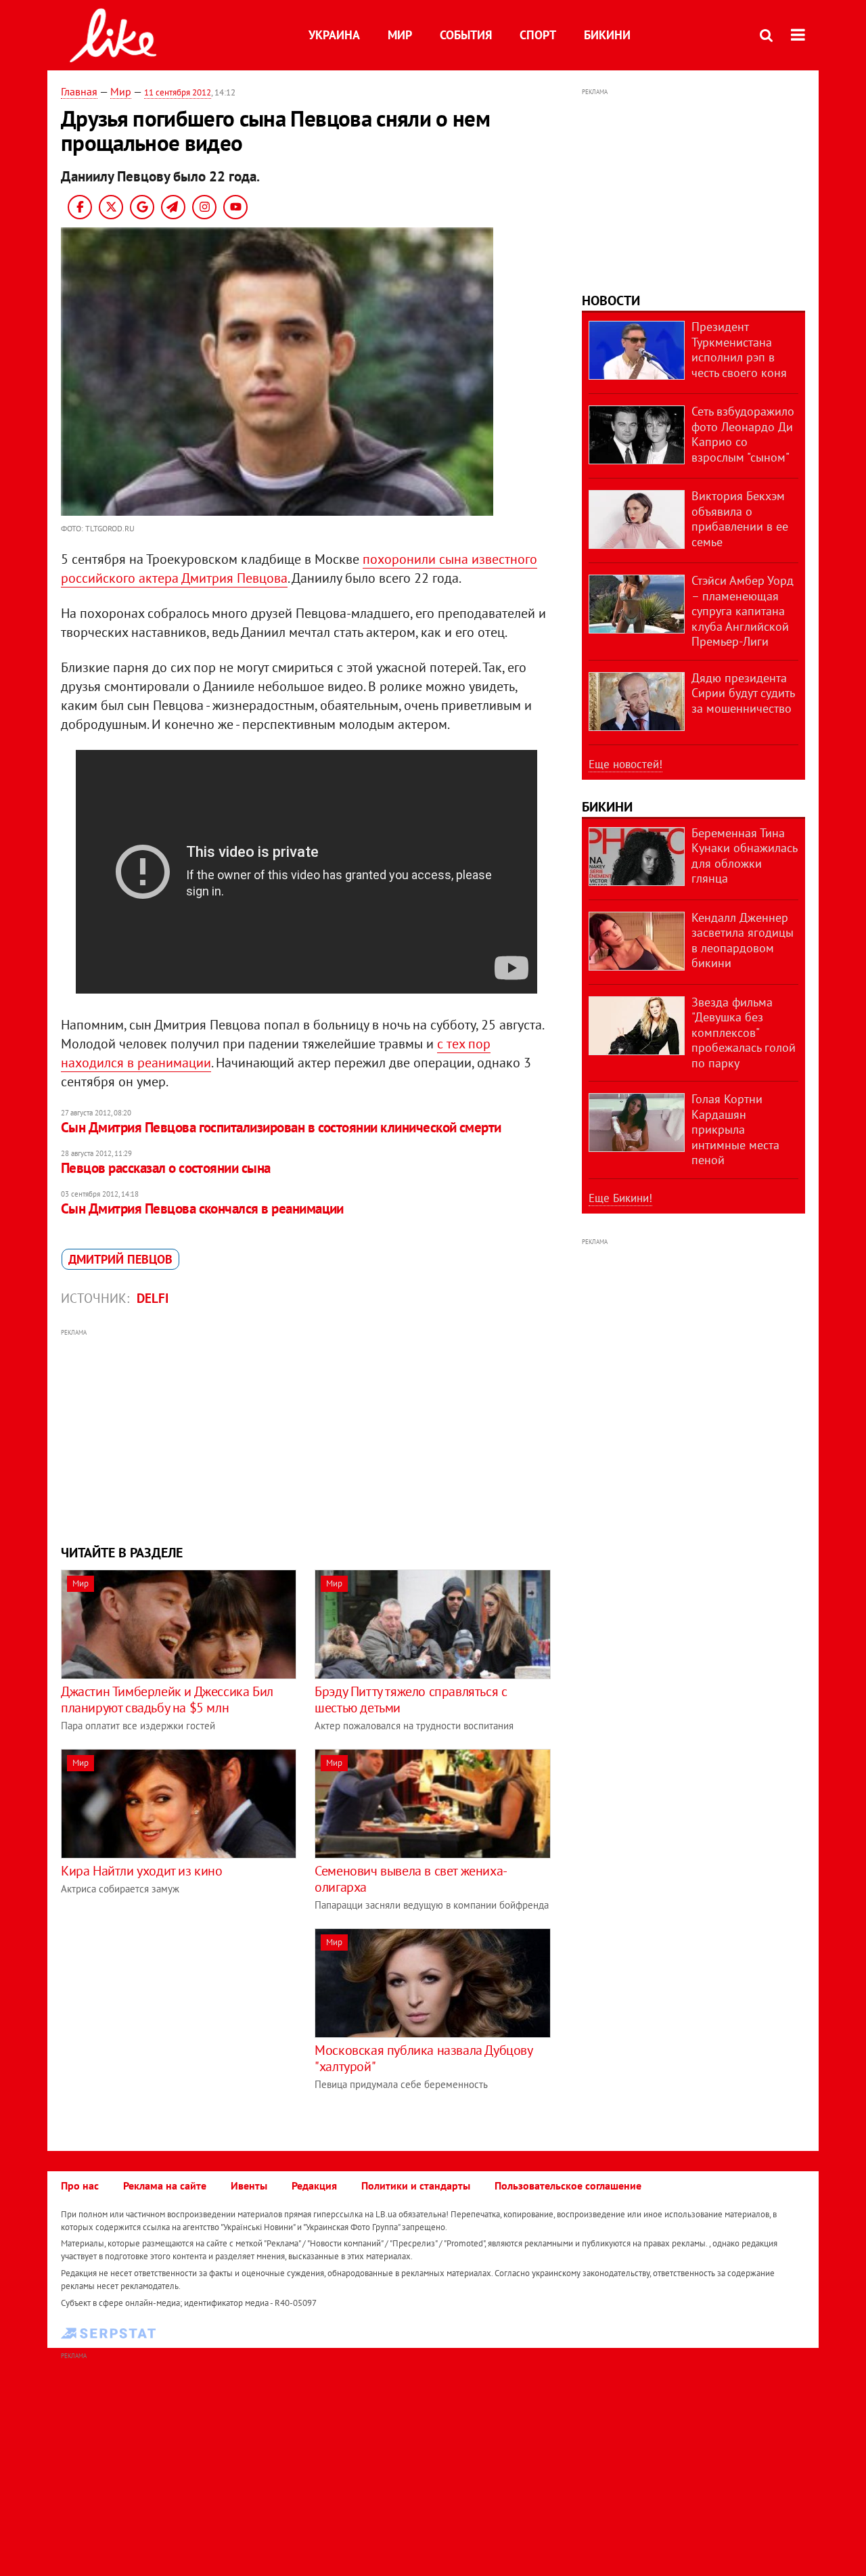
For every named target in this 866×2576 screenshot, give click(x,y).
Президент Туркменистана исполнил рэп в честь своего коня (739, 350)
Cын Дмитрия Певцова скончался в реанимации (202, 1208)
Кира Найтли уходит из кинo (142, 1871)
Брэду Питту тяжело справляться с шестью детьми (411, 1700)
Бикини (607, 35)
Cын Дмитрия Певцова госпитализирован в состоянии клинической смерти (281, 1127)
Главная (79, 91)
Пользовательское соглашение (568, 2185)
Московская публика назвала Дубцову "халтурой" (423, 2058)
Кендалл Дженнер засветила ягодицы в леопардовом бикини (743, 940)
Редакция (314, 2185)
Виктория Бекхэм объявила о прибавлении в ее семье (740, 519)
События (466, 35)
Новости (611, 301)
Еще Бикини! (620, 1198)
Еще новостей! (625, 764)
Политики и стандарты (416, 2185)
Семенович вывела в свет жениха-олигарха (411, 1879)
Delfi (153, 1298)
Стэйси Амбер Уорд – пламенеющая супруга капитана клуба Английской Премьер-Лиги (743, 611)
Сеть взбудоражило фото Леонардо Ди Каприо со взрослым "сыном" (743, 434)
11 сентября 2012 (178, 92)
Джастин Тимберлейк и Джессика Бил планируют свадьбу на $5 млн (167, 1700)
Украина (334, 35)
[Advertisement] (306, 1435)
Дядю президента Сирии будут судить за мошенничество (743, 693)
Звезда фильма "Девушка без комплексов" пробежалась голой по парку (744, 1032)
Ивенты (249, 2185)
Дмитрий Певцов (120, 1259)
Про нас (80, 2185)
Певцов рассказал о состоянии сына (166, 1168)
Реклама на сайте (165, 2185)
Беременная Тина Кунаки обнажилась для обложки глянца (744, 856)
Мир (400, 35)
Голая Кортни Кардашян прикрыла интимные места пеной (735, 1129)
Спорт (538, 35)
